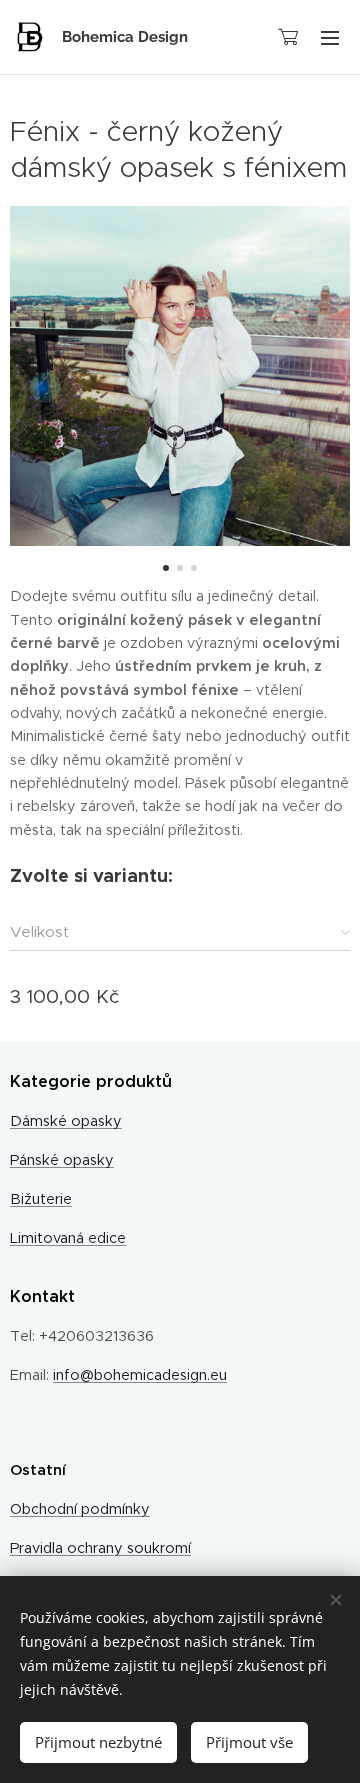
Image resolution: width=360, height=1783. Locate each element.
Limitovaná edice (68, 1238)
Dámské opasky (66, 1121)
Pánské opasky (62, 1160)
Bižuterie (41, 1199)
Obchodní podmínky (80, 1509)
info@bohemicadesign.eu (140, 1375)
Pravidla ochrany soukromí (100, 1548)
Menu (330, 37)
